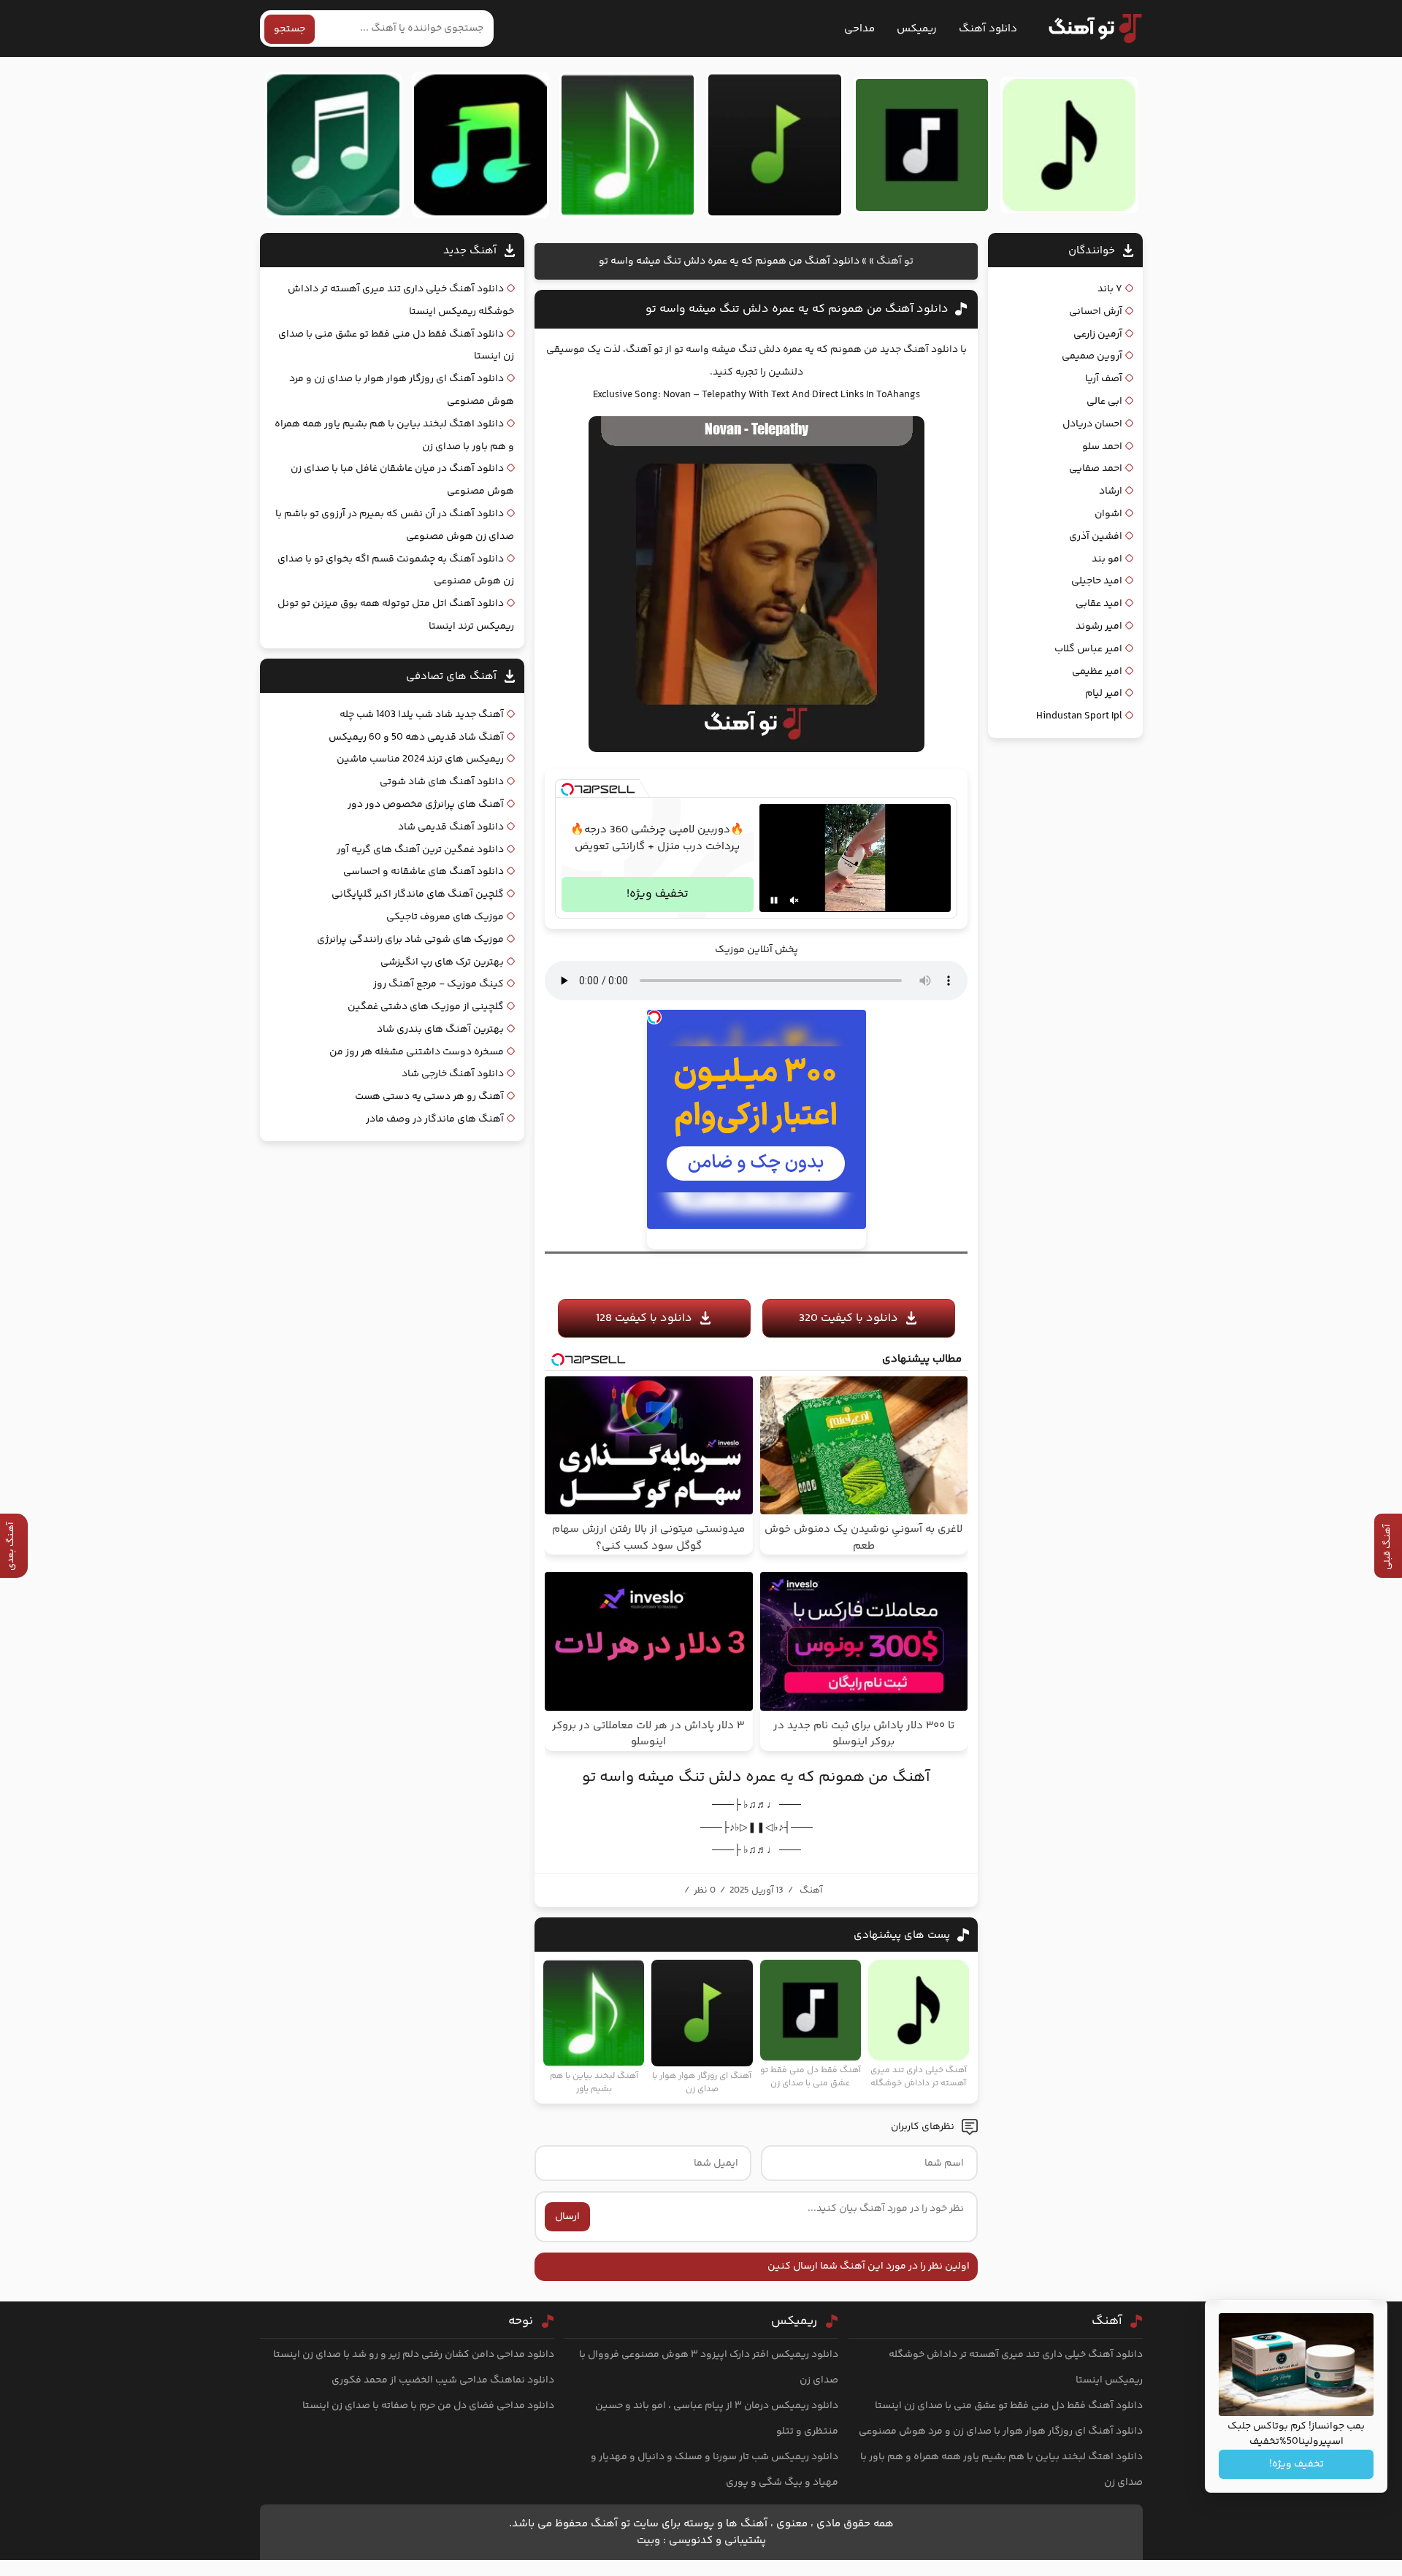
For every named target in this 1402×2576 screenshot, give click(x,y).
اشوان (1108, 514)
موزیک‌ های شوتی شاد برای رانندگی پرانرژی (410, 940)
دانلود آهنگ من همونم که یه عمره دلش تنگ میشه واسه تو (797, 309)
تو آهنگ (895, 261)
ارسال (567, 2217)
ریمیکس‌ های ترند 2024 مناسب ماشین (420, 759)
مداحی (859, 29)
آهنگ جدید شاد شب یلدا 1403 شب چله (422, 715)
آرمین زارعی (1098, 334)
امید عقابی (1099, 604)
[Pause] (774, 900)
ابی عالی (1104, 402)
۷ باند (1110, 289)
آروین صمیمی (1092, 356)
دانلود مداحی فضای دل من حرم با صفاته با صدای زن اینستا (428, 2406)
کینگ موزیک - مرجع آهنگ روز (438, 984)
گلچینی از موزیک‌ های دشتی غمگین (426, 1007)
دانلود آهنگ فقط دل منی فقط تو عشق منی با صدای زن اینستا (1009, 2406)
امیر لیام (1104, 694)
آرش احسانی (1096, 312)
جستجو (290, 29)
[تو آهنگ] (1088, 28)
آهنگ (811, 1890)
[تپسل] (567, 789)
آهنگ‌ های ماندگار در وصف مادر (435, 1119)
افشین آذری (1096, 537)
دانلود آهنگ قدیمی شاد (451, 827)
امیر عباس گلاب (1088, 649)
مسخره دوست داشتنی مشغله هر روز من (417, 1052)
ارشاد (1111, 491)
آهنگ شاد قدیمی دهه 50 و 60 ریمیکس (416, 737)
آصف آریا (1104, 379)
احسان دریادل (1092, 424)
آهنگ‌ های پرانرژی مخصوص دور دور (426, 805)
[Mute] (794, 900)
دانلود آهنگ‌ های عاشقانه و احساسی (424, 872)
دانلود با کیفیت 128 (644, 1318)
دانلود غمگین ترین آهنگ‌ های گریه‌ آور (420, 850)
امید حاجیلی (1097, 581)
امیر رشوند (1099, 626)
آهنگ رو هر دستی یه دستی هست (429, 1097)
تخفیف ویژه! (658, 894)
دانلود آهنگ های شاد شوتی (442, 782)
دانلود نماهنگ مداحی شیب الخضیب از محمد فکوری (443, 2380)
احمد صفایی (1096, 469)
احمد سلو (1102, 447)
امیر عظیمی (1097, 672)
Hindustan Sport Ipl (1079, 716)
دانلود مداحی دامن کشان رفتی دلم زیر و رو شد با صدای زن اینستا (414, 2355)
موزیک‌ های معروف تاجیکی (445, 917)
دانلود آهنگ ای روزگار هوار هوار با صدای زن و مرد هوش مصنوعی (1001, 2431)
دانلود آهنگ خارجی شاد (453, 1074)
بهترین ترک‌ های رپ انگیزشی (442, 962)
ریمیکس (917, 29)
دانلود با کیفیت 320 (849, 1318)
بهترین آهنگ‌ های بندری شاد (440, 1030)
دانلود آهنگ (988, 29)
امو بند (1107, 559)
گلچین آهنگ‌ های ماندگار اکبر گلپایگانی (418, 894)
